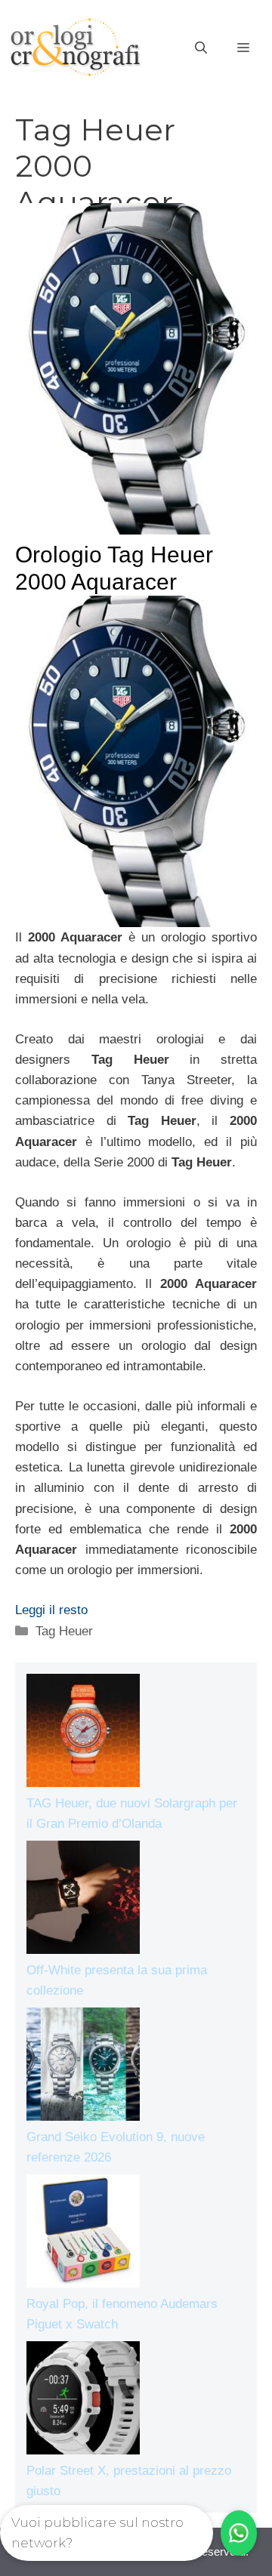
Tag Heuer (64, 1631)
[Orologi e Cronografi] (76, 47)
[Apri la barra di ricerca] (201, 48)
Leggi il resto (51, 1610)
